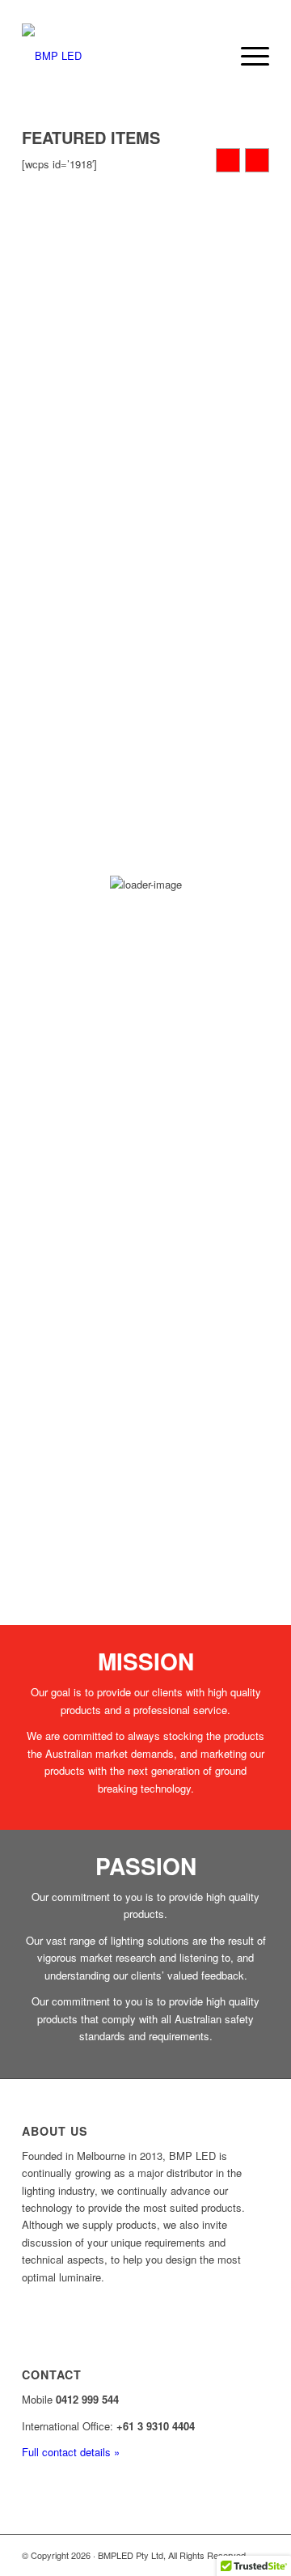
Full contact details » (71, 2452)
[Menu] (247, 56)
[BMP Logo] (121, 56)
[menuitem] (247, 56)
